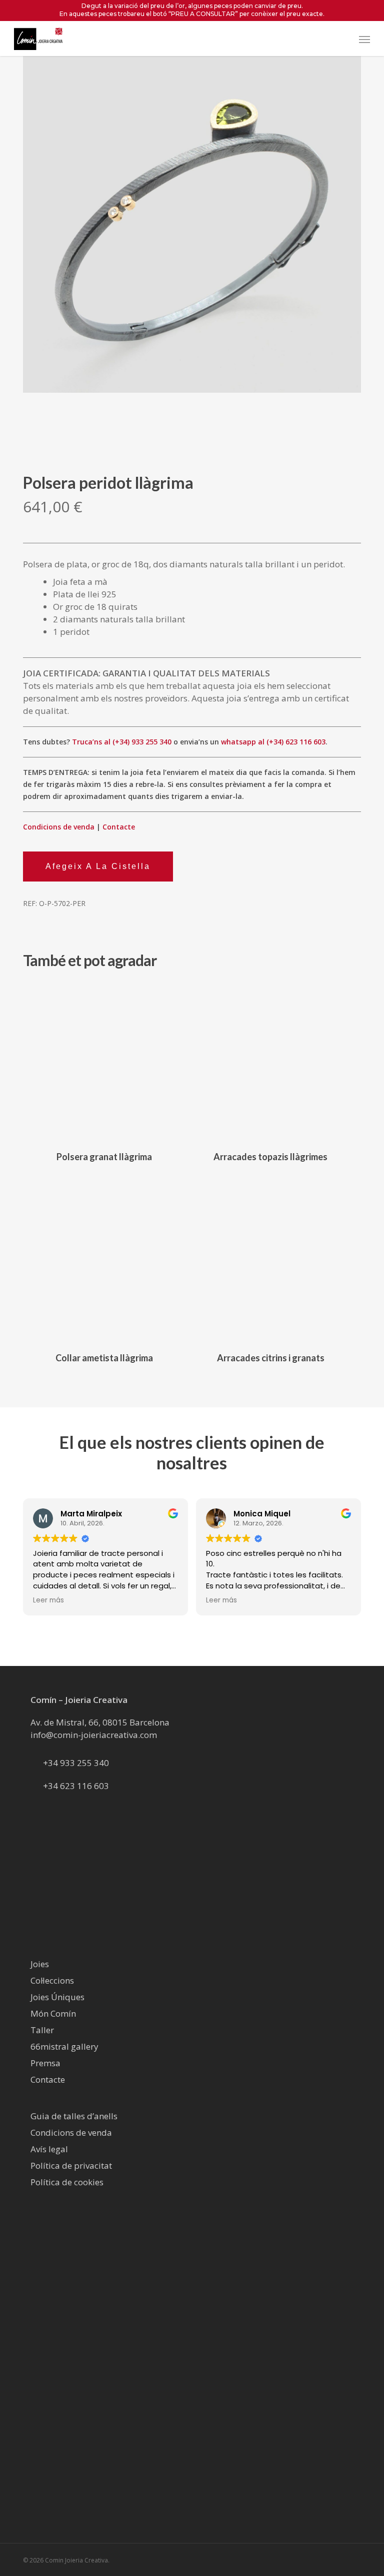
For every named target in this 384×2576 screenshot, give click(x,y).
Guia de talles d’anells (74, 2116)
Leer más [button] (48, 1600)
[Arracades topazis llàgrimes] (270, 1061)
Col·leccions (52, 1980)
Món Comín (53, 2013)
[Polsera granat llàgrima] (104, 1061)
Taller (42, 2030)
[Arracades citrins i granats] (270, 1262)
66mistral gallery (64, 2046)
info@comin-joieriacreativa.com (94, 1735)
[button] (364, 39)
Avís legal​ (49, 2149)
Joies (40, 1964)
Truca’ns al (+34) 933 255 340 (122, 742)
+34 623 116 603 (76, 1786)
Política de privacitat (71, 2166)
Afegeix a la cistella (98, 866)
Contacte (119, 827)
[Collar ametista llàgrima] (104, 1262)
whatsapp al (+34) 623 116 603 (273, 742)
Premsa (45, 2063)
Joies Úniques (57, 1997)
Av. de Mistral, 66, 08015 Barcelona (100, 1722)
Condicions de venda (59, 827)
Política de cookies (67, 2182)
